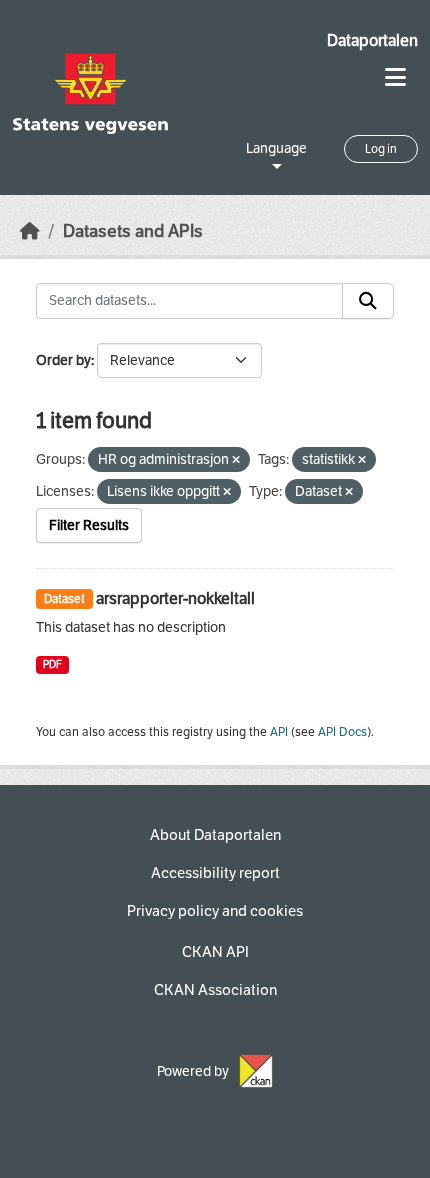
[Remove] (236, 460)
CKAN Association (215, 990)
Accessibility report (215, 873)
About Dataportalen (215, 835)
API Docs (342, 732)
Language (276, 148)
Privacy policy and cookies (215, 911)
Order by (63, 360)
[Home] (30, 231)
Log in (381, 149)
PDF (52, 664)
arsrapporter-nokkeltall (175, 598)
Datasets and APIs (133, 231)
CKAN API (215, 952)
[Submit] (368, 301)
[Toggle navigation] (395, 77)
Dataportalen (372, 40)
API (279, 732)
